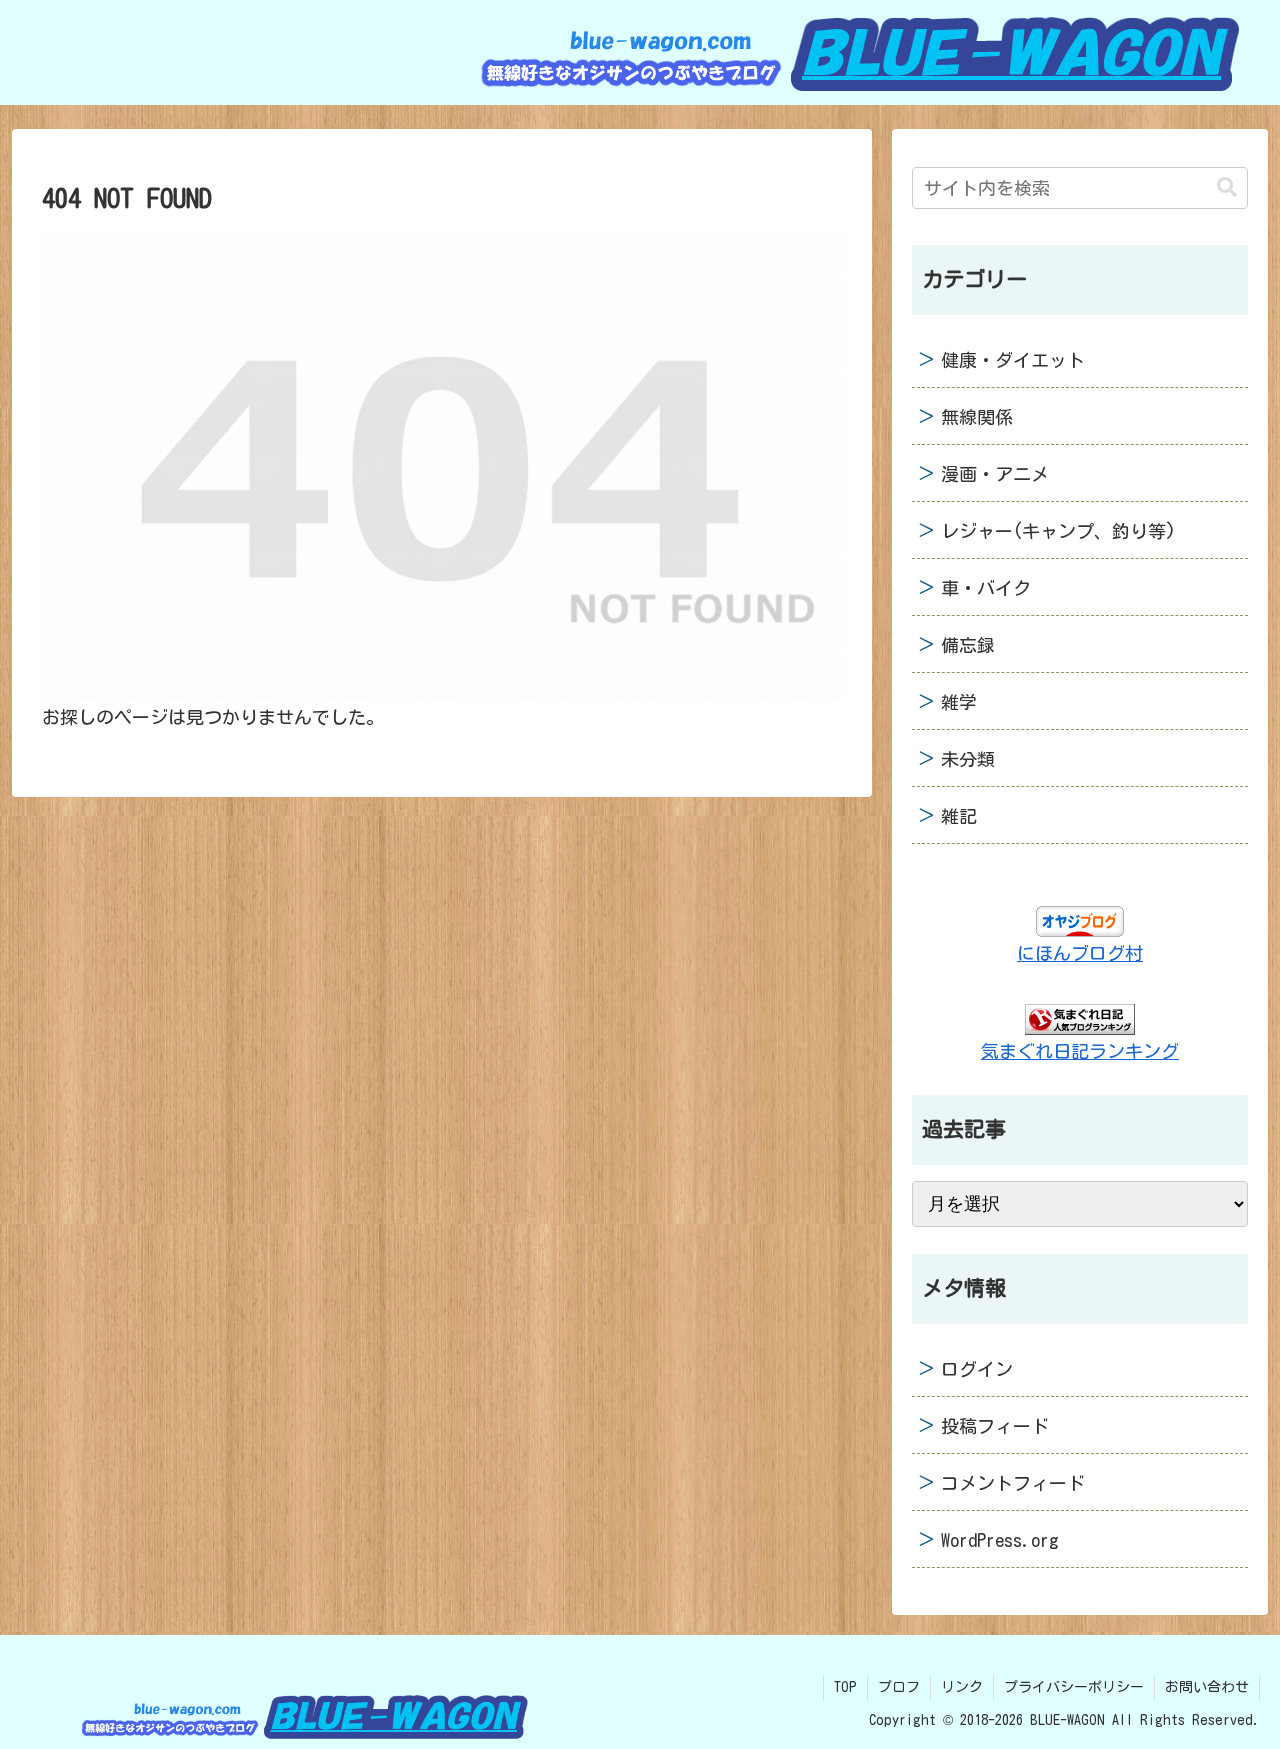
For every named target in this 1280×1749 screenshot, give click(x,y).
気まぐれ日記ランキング (1080, 1051)
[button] (1227, 187)
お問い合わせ (1207, 1687)
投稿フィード (995, 1426)
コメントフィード (1013, 1483)
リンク (962, 1687)
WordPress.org (1000, 1540)
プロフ (899, 1687)
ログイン (977, 1369)
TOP (845, 1687)
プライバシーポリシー (1074, 1687)
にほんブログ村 (1080, 953)
